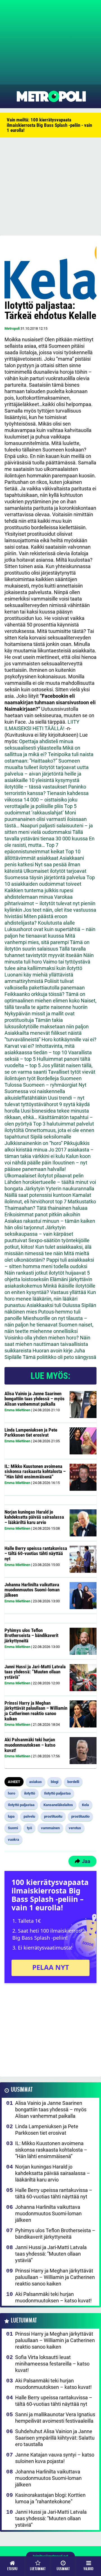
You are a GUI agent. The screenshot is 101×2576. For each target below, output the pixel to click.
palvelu (29, 1816)
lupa (11, 1816)
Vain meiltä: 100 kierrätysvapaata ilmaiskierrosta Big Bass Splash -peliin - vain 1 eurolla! (49, 125)
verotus (75, 1828)
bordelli (73, 1782)
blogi (55, 1782)
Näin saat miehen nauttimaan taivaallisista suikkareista (47, 1344)
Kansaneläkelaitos (58, 1805)
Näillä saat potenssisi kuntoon (38, 1195)
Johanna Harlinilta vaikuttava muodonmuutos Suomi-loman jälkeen (32, 1590)
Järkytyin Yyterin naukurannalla (59, 1189)
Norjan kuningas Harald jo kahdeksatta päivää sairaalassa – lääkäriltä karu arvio (34, 1517)
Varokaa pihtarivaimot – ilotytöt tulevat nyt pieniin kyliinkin (50, 903)
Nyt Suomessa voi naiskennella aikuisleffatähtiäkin (45, 1091)
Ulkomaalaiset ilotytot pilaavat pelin (44, 1176)
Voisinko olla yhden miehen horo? (42, 1338)
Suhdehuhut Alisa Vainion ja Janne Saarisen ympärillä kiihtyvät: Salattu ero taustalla (55, 2438)
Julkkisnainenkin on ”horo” (34, 1143)
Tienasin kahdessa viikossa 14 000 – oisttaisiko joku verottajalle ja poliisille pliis (47, 800)
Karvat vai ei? (19, 1046)
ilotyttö (30, 1793)
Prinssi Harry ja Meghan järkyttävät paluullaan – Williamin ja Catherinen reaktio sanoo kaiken (36, 1711)
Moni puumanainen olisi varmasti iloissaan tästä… (46, 819)
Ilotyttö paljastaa (57, 1793)
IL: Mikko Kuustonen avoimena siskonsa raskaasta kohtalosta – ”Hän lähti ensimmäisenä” (35, 1471)
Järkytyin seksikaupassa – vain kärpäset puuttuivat (39, 1234)
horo (12, 1793)
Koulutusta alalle (56, 923)
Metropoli (12, 328)
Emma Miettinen (17, 1410)
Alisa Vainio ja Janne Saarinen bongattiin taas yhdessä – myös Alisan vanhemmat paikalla (35, 1399)
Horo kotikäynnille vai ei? (69, 1039)
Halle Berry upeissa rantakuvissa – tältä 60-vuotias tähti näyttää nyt (36, 1553)
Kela (85, 1805)
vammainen (50, 1828)
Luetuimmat (24, 2321)
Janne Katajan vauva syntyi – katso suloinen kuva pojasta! (55, 2458)
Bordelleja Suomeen (59, 1078)
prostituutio (80, 1816)
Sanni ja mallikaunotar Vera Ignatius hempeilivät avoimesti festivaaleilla (55, 2418)
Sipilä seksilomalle (51, 1137)
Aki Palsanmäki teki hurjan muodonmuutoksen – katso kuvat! (30, 1745)
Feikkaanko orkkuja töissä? (35, 994)
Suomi (13, 1828)
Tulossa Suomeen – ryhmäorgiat (41, 1085)
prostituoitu (53, 1816)
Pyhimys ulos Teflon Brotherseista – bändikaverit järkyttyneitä (31, 1635)
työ (29, 1828)
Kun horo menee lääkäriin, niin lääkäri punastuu (50, 1299)
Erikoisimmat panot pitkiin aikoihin (42, 1214)
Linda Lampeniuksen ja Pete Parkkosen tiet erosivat (31, 1433)
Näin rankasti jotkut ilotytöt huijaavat (45, 1273)
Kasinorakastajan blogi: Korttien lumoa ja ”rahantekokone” (50, 2498)
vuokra (13, 1839)
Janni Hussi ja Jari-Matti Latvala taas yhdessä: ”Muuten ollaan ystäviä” (35, 1672)
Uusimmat (22, 2090)
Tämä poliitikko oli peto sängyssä (59, 1357)
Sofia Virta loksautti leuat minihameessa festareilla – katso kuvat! (52, 2364)
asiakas (35, 1782)
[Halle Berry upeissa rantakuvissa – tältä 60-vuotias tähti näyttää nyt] (83, 1559)
